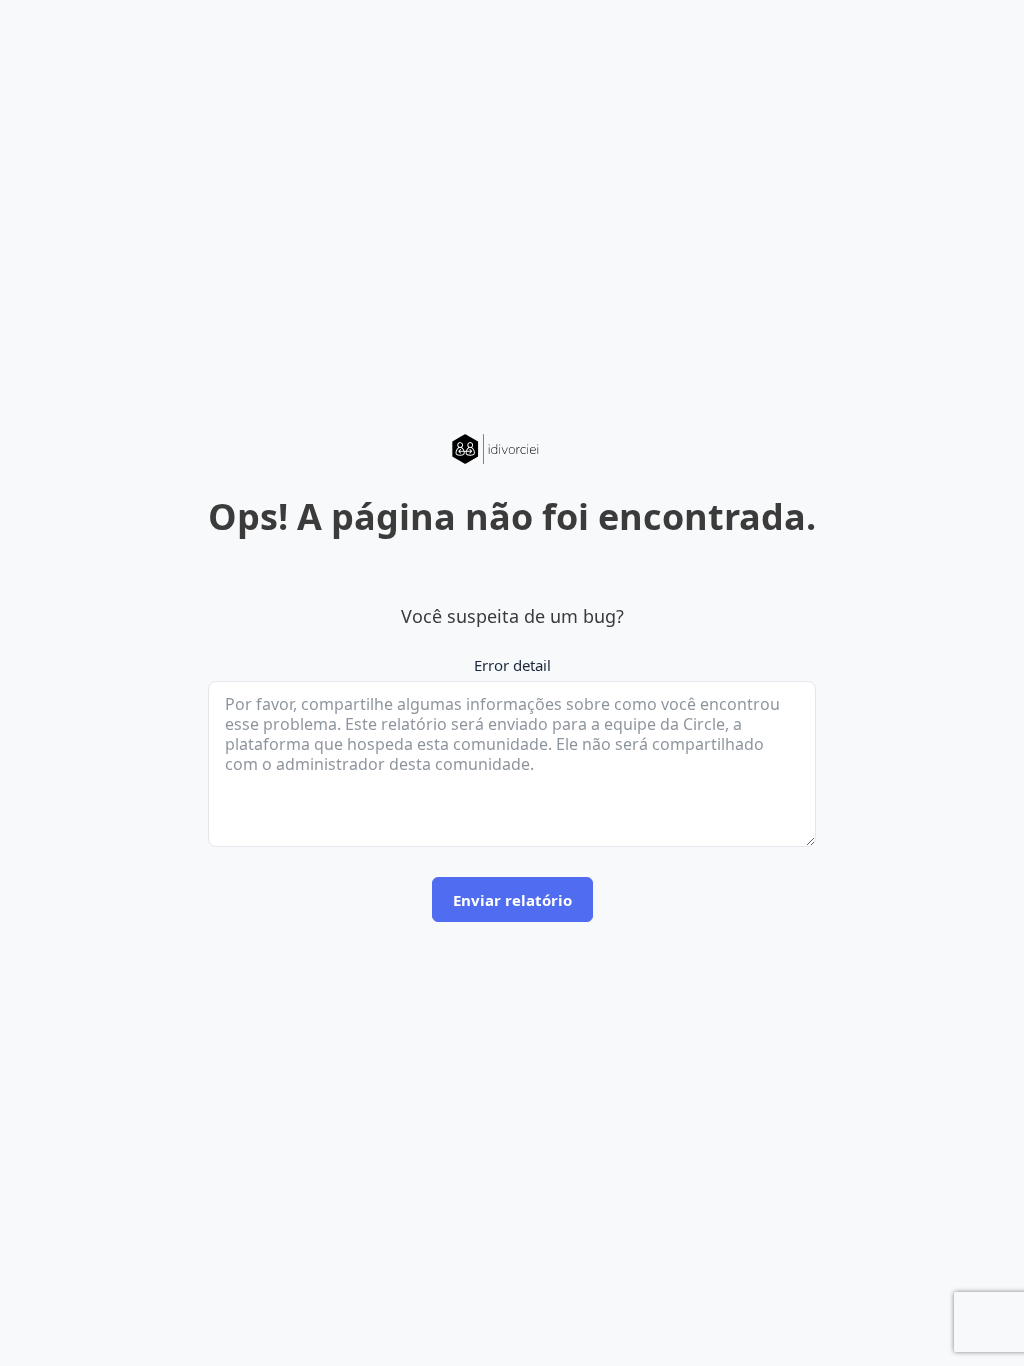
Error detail (512, 665)
